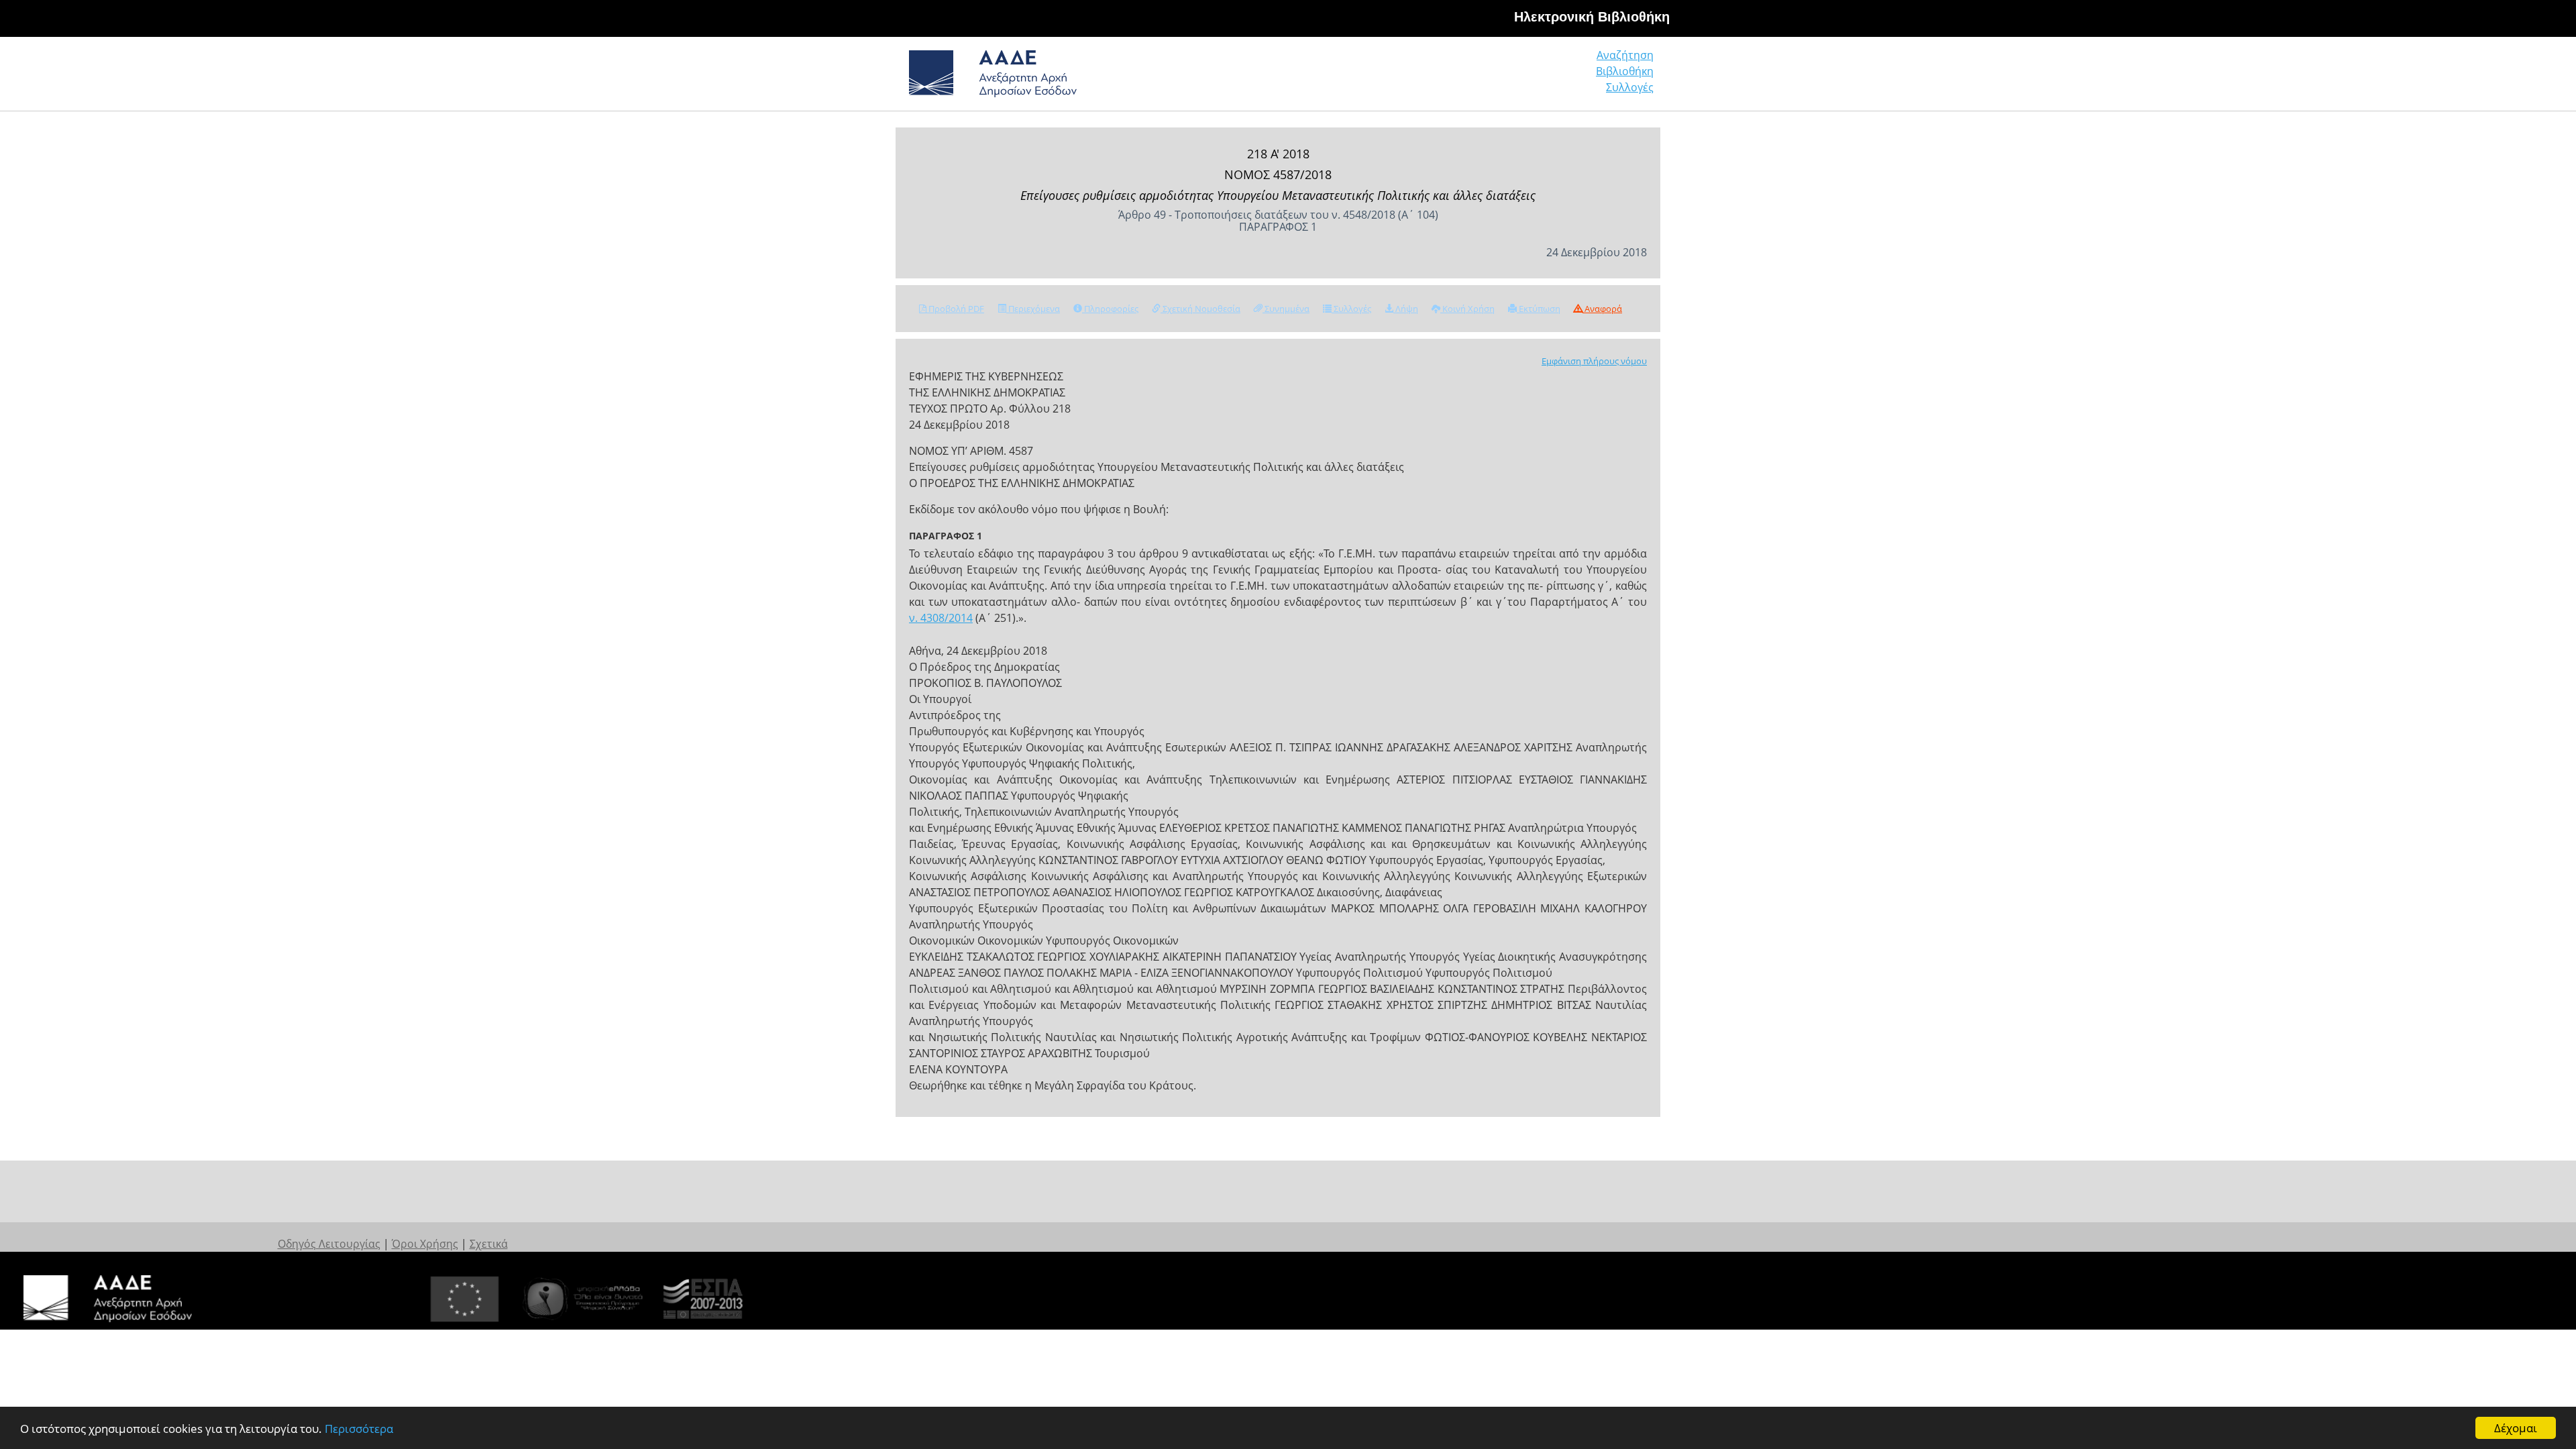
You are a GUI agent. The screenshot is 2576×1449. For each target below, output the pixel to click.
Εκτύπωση (1539, 309)
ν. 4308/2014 (941, 618)
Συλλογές (1630, 87)
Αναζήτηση (1625, 55)
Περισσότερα (359, 1429)
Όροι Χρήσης (425, 1244)
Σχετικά (489, 1244)
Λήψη (1406, 309)
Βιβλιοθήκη (1625, 71)
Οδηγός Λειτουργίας (329, 1244)
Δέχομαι (2516, 1428)
